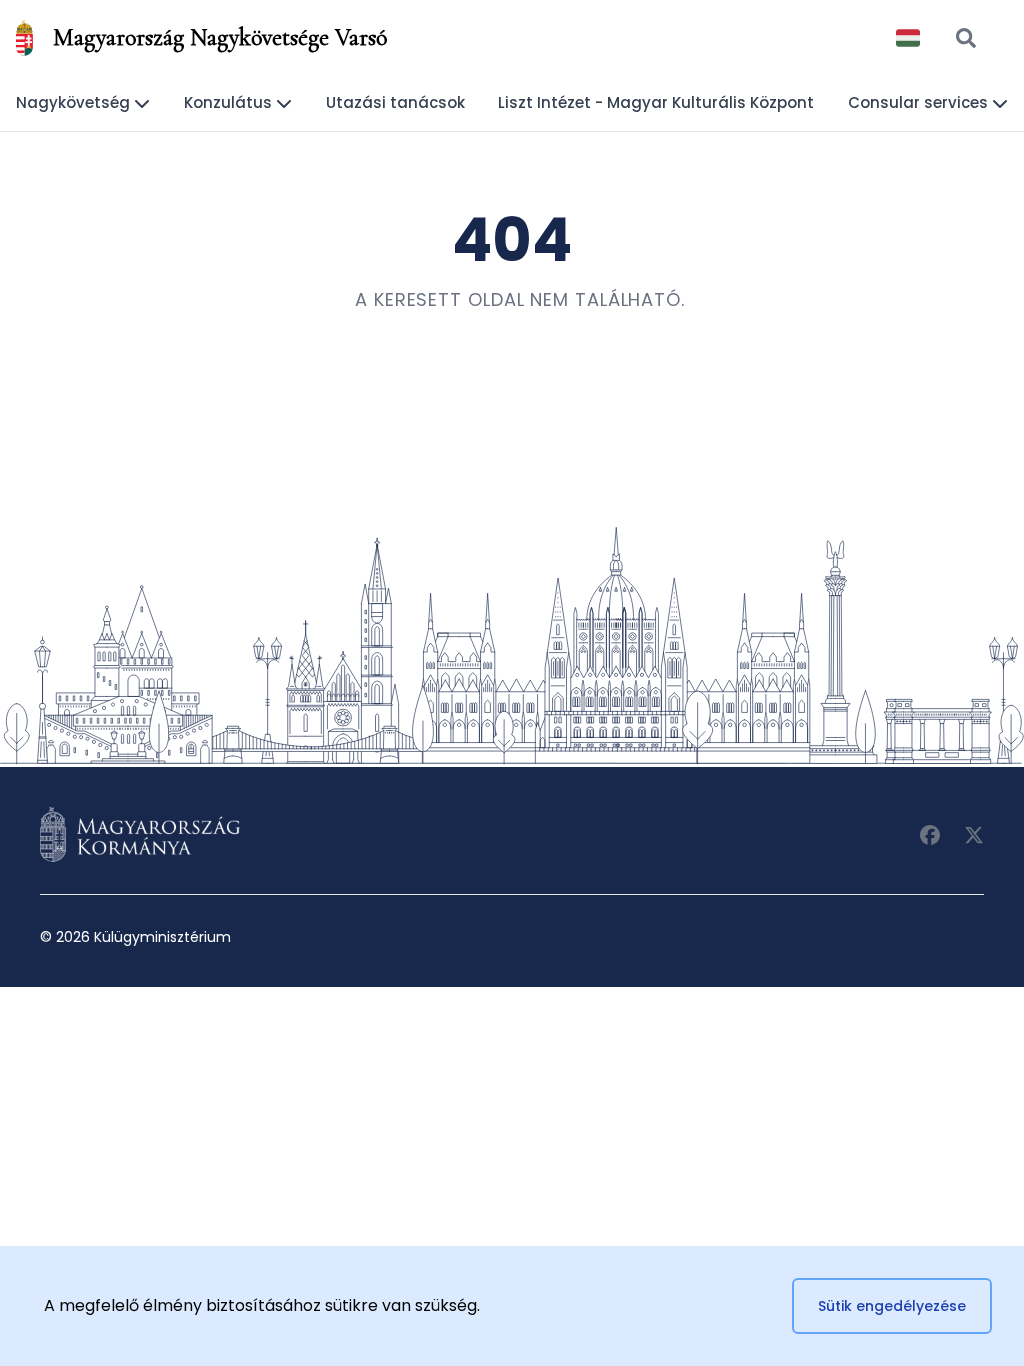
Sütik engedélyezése (892, 1306)
